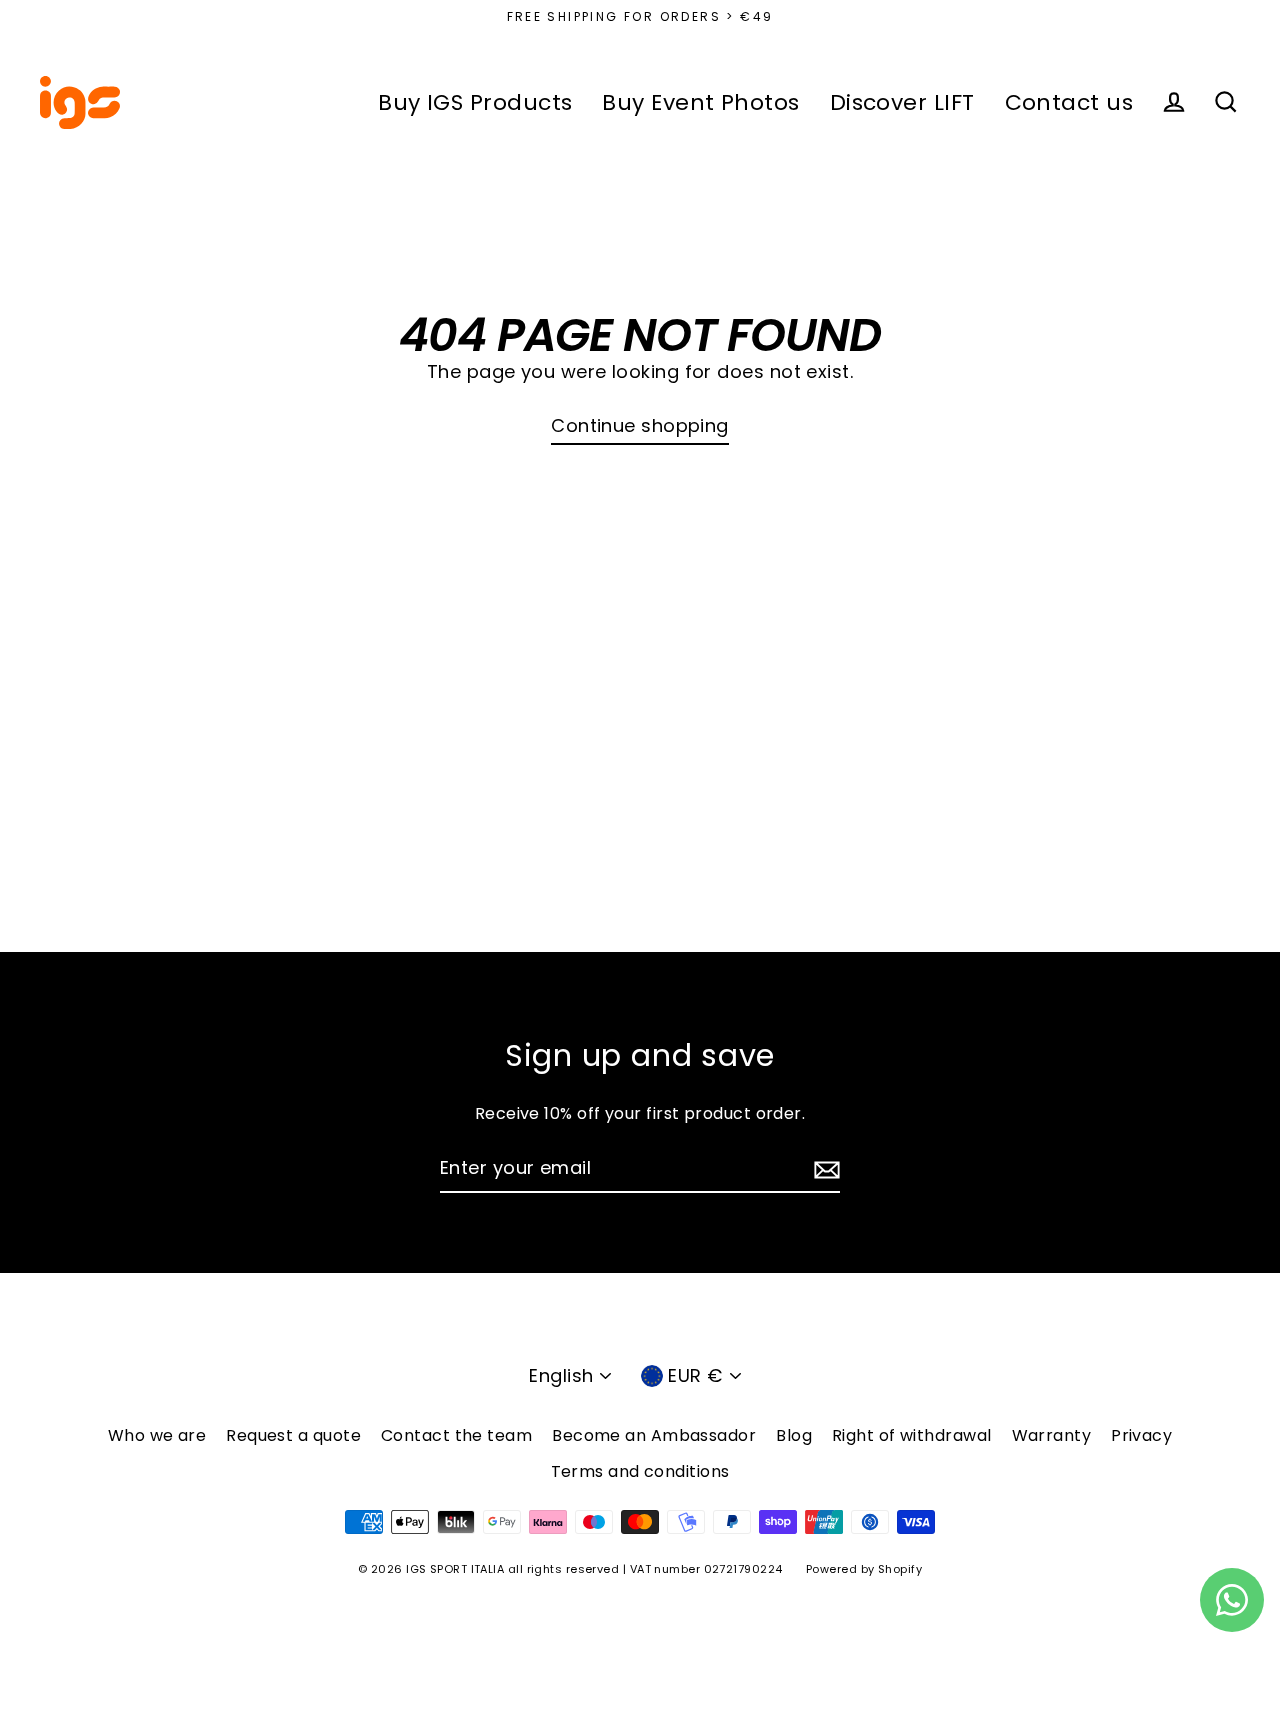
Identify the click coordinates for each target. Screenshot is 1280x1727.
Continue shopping (640, 425)
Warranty (1052, 1435)
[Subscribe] (824, 1169)
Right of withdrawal (912, 1435)
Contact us (1069, 102)
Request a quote (293, 1435)
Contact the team (456, 1435)
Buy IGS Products (475, 102)
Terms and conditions (640, 1471)
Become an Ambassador (654, 1435)
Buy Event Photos (700, 102)
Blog (794, 1435)
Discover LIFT (902, 102)
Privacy (1141, 1435)
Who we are (157, 1435)
